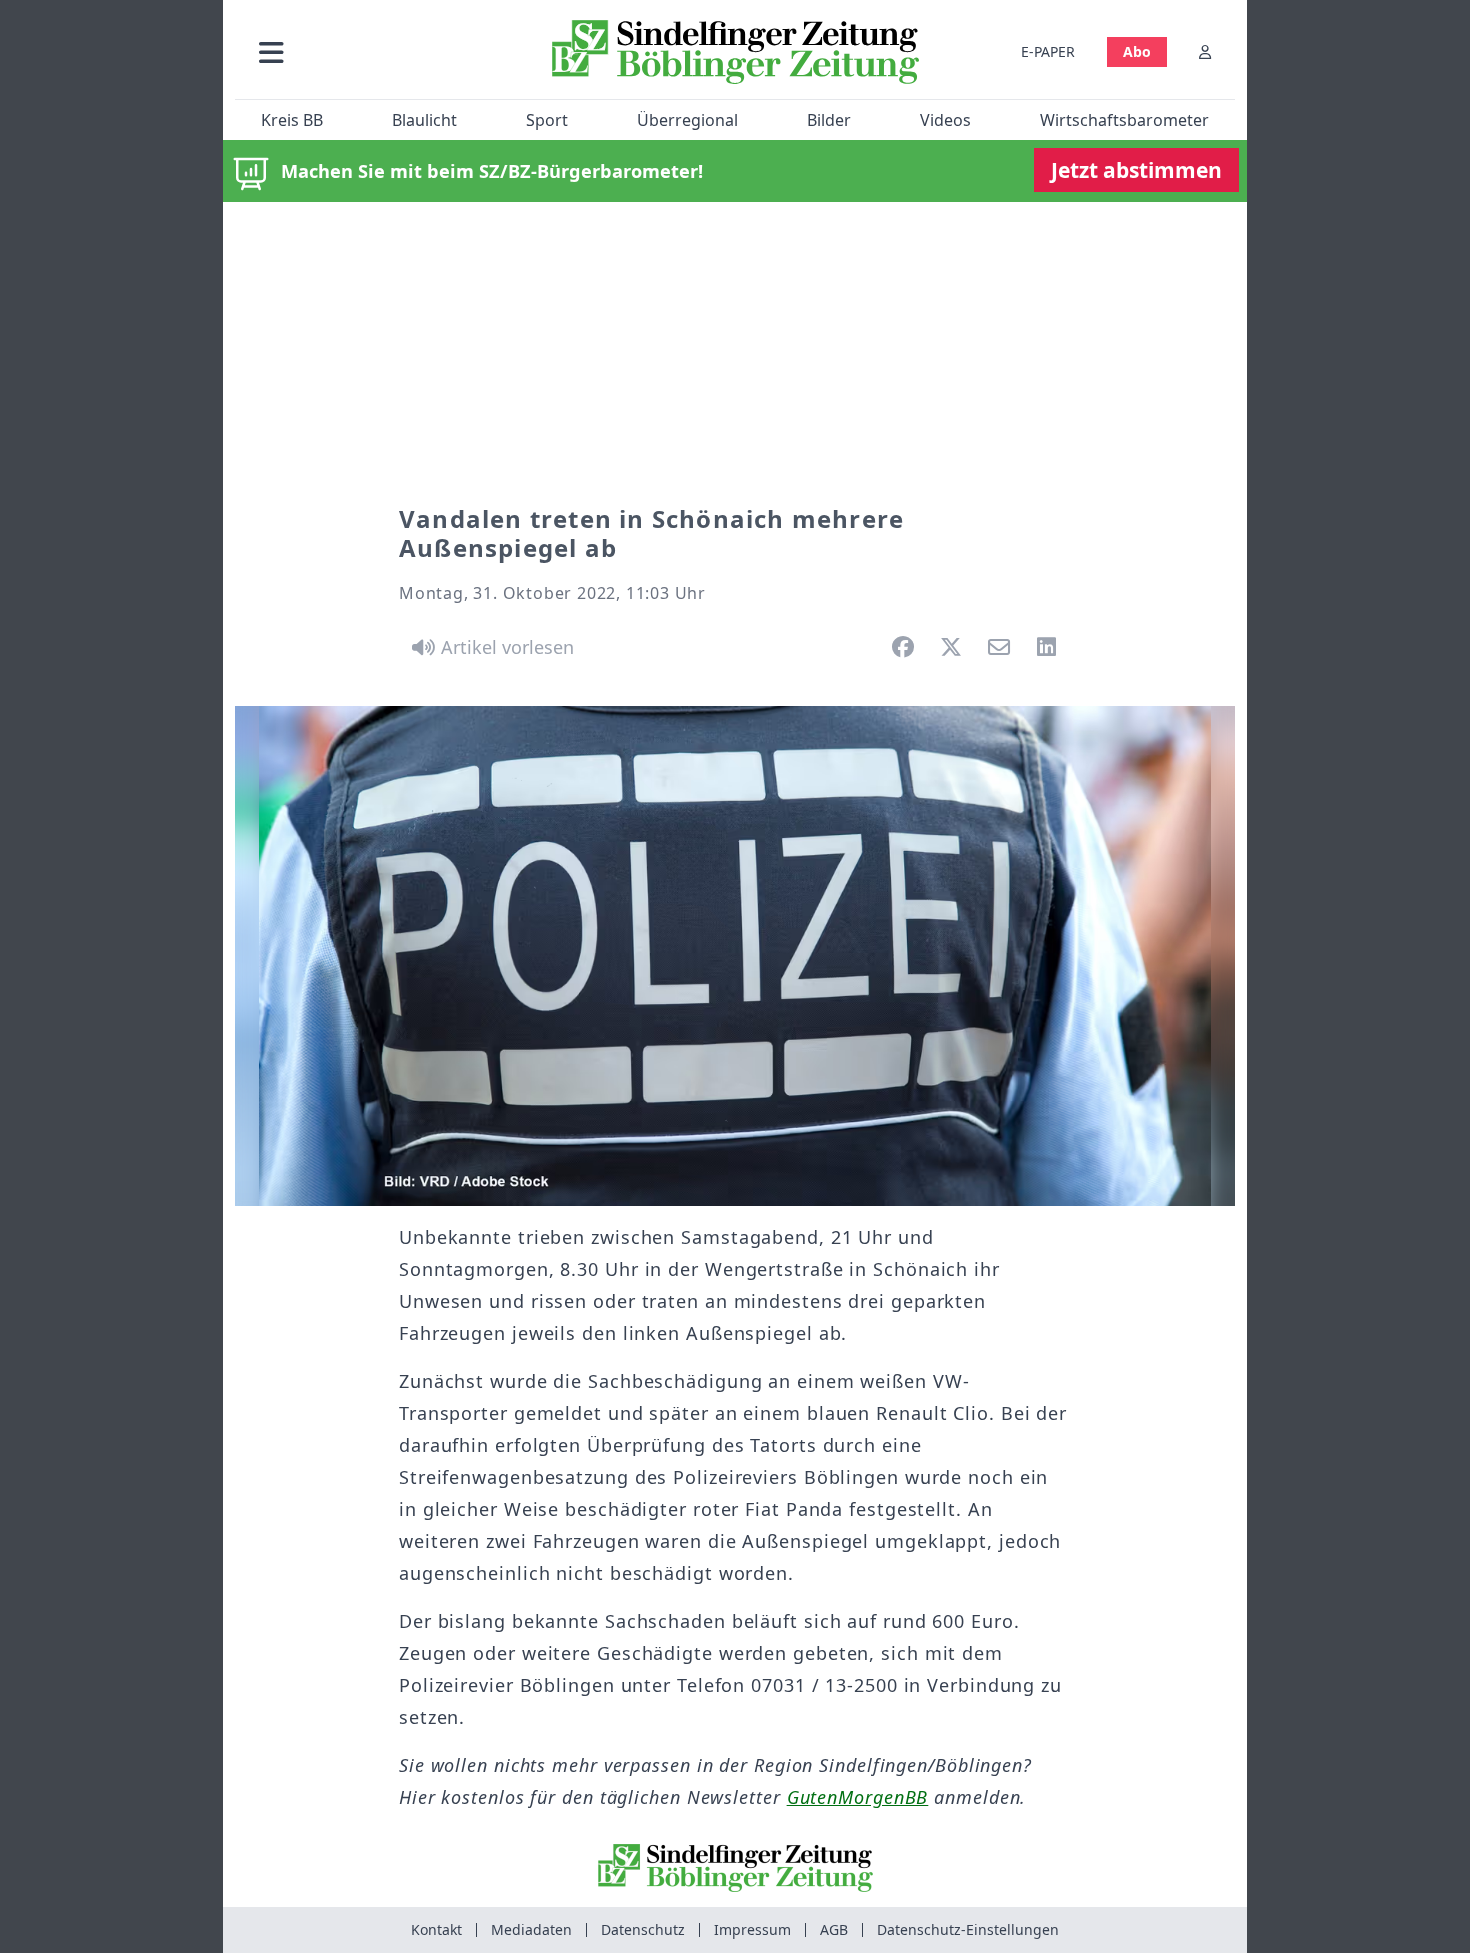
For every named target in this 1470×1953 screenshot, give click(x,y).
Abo (1137, 51)
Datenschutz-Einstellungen (968, 1929)
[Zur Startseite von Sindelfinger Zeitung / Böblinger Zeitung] (735, 52)
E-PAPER (1048, 51)
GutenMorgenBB (858, 1797)
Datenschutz (643, 1929)
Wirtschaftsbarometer (1124, 120)
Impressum (752, 1929)
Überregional (687, 120)
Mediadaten (531, 1929)
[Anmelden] (1205, 51)
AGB (834, 1929)
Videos (945, 120)
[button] (378, 51)
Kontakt (436, 1929)
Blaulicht (424, 120)
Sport (547, 120)
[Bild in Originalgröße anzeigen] (735, 956)
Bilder (829, 120)
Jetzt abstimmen (1136, 170)
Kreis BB (292, 120)
